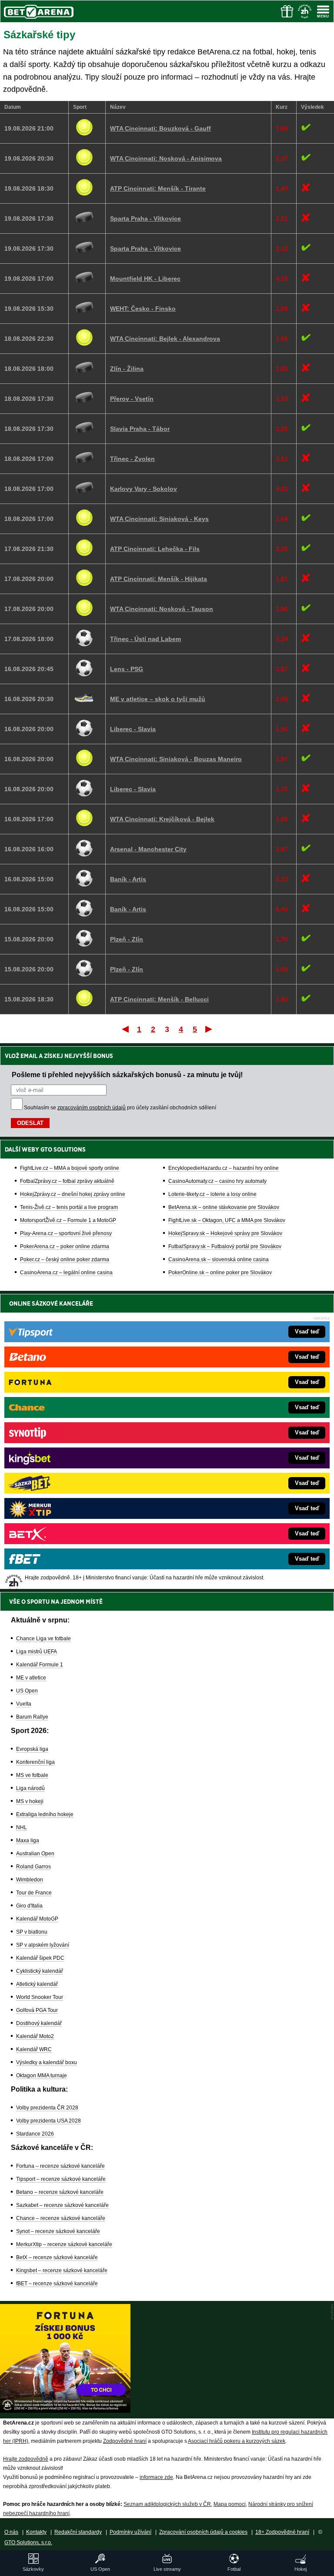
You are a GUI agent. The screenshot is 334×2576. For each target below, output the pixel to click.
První (125, 1029)
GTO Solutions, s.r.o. (28, 2542)
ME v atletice (31, 1678)
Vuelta (24, 1704)
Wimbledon (30, 1880)
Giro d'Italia (29, 1906)
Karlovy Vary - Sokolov (144, 489)
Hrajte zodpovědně (26, 2459)
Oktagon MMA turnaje (42, 2076)
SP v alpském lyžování (43, 1945)
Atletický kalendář (37, 1984)
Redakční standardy (78, 2532)
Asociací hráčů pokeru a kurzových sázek (237, 2441)
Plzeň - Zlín (127, 939)
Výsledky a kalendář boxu (47, 2062)
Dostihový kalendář (39, 2023)
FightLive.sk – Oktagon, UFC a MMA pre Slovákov (227, 1220)
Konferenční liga (35, 1762)
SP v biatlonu (32, 1932)
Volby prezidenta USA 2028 (48, 2121)
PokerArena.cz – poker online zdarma (65, 1246)
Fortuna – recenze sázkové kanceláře (60, 2166)
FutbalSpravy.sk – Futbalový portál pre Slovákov (225, 1246)
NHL (22, 1827)
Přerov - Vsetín (132, 399)
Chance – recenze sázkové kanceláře (61, 2218)
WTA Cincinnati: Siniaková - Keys (159, 519)
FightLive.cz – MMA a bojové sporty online (70, 1168)
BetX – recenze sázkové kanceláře (57, 2257)
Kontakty (36, 2532)
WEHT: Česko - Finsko (143, 309)
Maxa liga (28, 1840)
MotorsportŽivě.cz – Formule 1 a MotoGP (68, 1220)
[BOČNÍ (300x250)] (65, 2411)
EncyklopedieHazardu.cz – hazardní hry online (224, 1168)
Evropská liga (32, 1749)
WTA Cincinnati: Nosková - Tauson (162, 609)
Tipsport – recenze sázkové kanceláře (61, 2179)
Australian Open (35, 1854)
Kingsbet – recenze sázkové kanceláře (62, 2270)
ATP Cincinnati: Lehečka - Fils (155, 549)
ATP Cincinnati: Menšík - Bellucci (159, 999)
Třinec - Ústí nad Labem (145, 639)
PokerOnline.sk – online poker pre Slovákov (220, 1273)
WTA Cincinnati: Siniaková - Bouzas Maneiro (176, 759)
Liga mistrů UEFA (37, 1652)
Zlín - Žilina (127, 369)
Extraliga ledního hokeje (45, 1814)
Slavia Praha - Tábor (140, 429)
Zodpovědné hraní (125, 2441)
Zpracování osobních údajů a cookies (203, 2532)
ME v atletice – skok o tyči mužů (158, 699)
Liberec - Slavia (133, 729)
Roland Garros (33, 1867)
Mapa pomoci (230, 2504)
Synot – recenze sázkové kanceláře (58, 2231)
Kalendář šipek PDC (40, 1958)
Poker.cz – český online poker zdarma (65, 1259)
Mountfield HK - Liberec (145, 279)
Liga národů (30, 1788)
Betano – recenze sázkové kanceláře (60, 2192)
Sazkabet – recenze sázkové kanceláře (62, 2205)
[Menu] (323, 11)
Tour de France (34, 1893)
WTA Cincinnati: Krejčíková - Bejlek (162, 819)
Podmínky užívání (130, 2532)
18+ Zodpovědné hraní (282, 2532)
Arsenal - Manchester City (148, 849)
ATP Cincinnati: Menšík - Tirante (158, 188)
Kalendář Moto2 (35, 2036)
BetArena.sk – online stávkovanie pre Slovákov (224, 1207)
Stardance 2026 (35, 2134)
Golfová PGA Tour (37, 2010)
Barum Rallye (32, 1717)
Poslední (209, 1029)
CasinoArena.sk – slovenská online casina (219, 1259)
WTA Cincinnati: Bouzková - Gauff (160, 128)
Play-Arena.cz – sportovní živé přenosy (66, 1233)
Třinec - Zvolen (132, 459)
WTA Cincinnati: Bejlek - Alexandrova (165, 339)
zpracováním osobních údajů (92, 1108)
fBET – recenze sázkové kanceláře (57, 2284)
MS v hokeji (30, 1801)
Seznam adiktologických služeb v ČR (167, 2504)
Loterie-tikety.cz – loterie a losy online (212, 1194)
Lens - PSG (127, 669)
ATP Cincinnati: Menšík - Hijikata (159, 579)
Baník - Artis (128, 879)
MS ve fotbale (32, 1775)
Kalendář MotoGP (37, 1919)
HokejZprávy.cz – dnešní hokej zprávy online (73, 1194)
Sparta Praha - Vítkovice (145, 218)
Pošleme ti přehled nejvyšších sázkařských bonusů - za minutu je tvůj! (127, 1075)
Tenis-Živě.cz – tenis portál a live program (69, 1207)
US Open (27, 1691)
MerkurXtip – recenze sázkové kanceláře (64, 2244)
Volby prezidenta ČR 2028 (47, 2108)
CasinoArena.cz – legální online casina (66, 1273)
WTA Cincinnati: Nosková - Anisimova (166, 158)
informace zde (156, 2477)
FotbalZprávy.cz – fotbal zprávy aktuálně (67, 1181)
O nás (11, 2532)
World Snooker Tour (40, 1997)
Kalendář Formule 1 (40, 1665)
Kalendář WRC (34, 2049)
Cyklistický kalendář (40, 1971)
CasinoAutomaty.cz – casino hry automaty (217, 1181)
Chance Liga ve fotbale (43, 1639)
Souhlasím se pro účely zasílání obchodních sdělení (120, 1108)
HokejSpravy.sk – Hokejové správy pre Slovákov (225, 1233)
